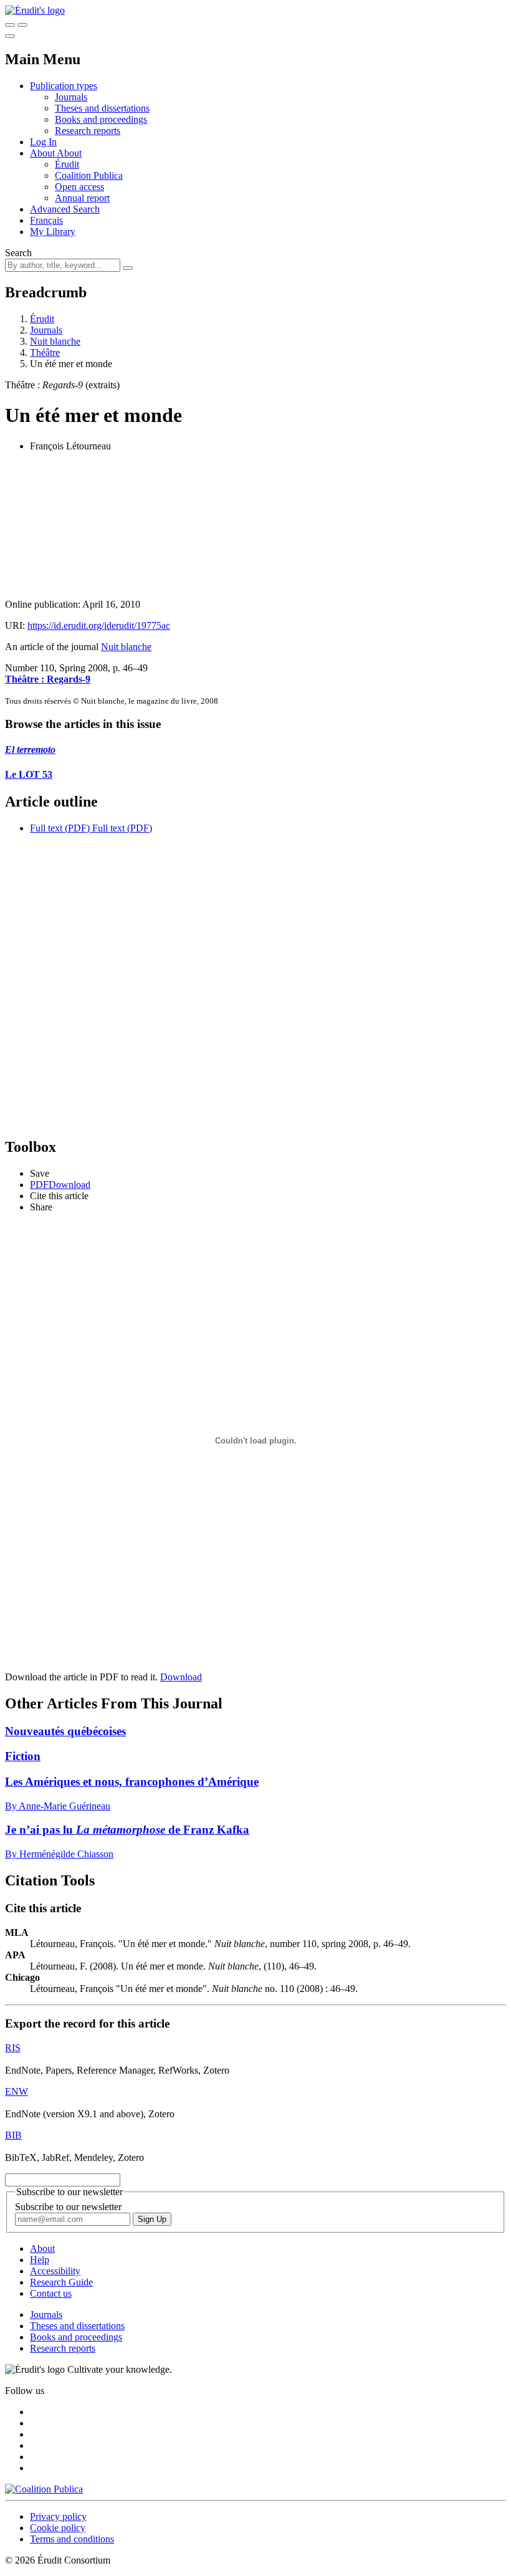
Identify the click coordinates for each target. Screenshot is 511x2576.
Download (181, 1677)
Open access (79, 187)
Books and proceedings (101, 119)
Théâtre (45, 352)
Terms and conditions (72, 2539)
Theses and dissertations (102, 108)
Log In (43, 142)
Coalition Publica (89, 175)
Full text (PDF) (60, 828)
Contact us (51, 2293)
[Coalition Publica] (44, 2489)
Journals (71, 97)
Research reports (88, 131)
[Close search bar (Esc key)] (22, 25)
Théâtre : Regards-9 (48, 679)
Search (18, 253)
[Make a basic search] (10, 25)
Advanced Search (65, 209)
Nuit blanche (55, 341)
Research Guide (61, 2282)
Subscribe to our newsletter (68, 2207)
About (69, 153)
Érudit (67, 164)
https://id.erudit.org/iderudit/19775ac (99, 625)
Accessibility (55, 2271)
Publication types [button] (64, 86)
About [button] (43, 153)
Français (46, 220)
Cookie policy (58, 2528)
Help (40, 2260)
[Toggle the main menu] (10, 36)
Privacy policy (58, 2516)
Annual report (82, 198)
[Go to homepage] (35, 10)
